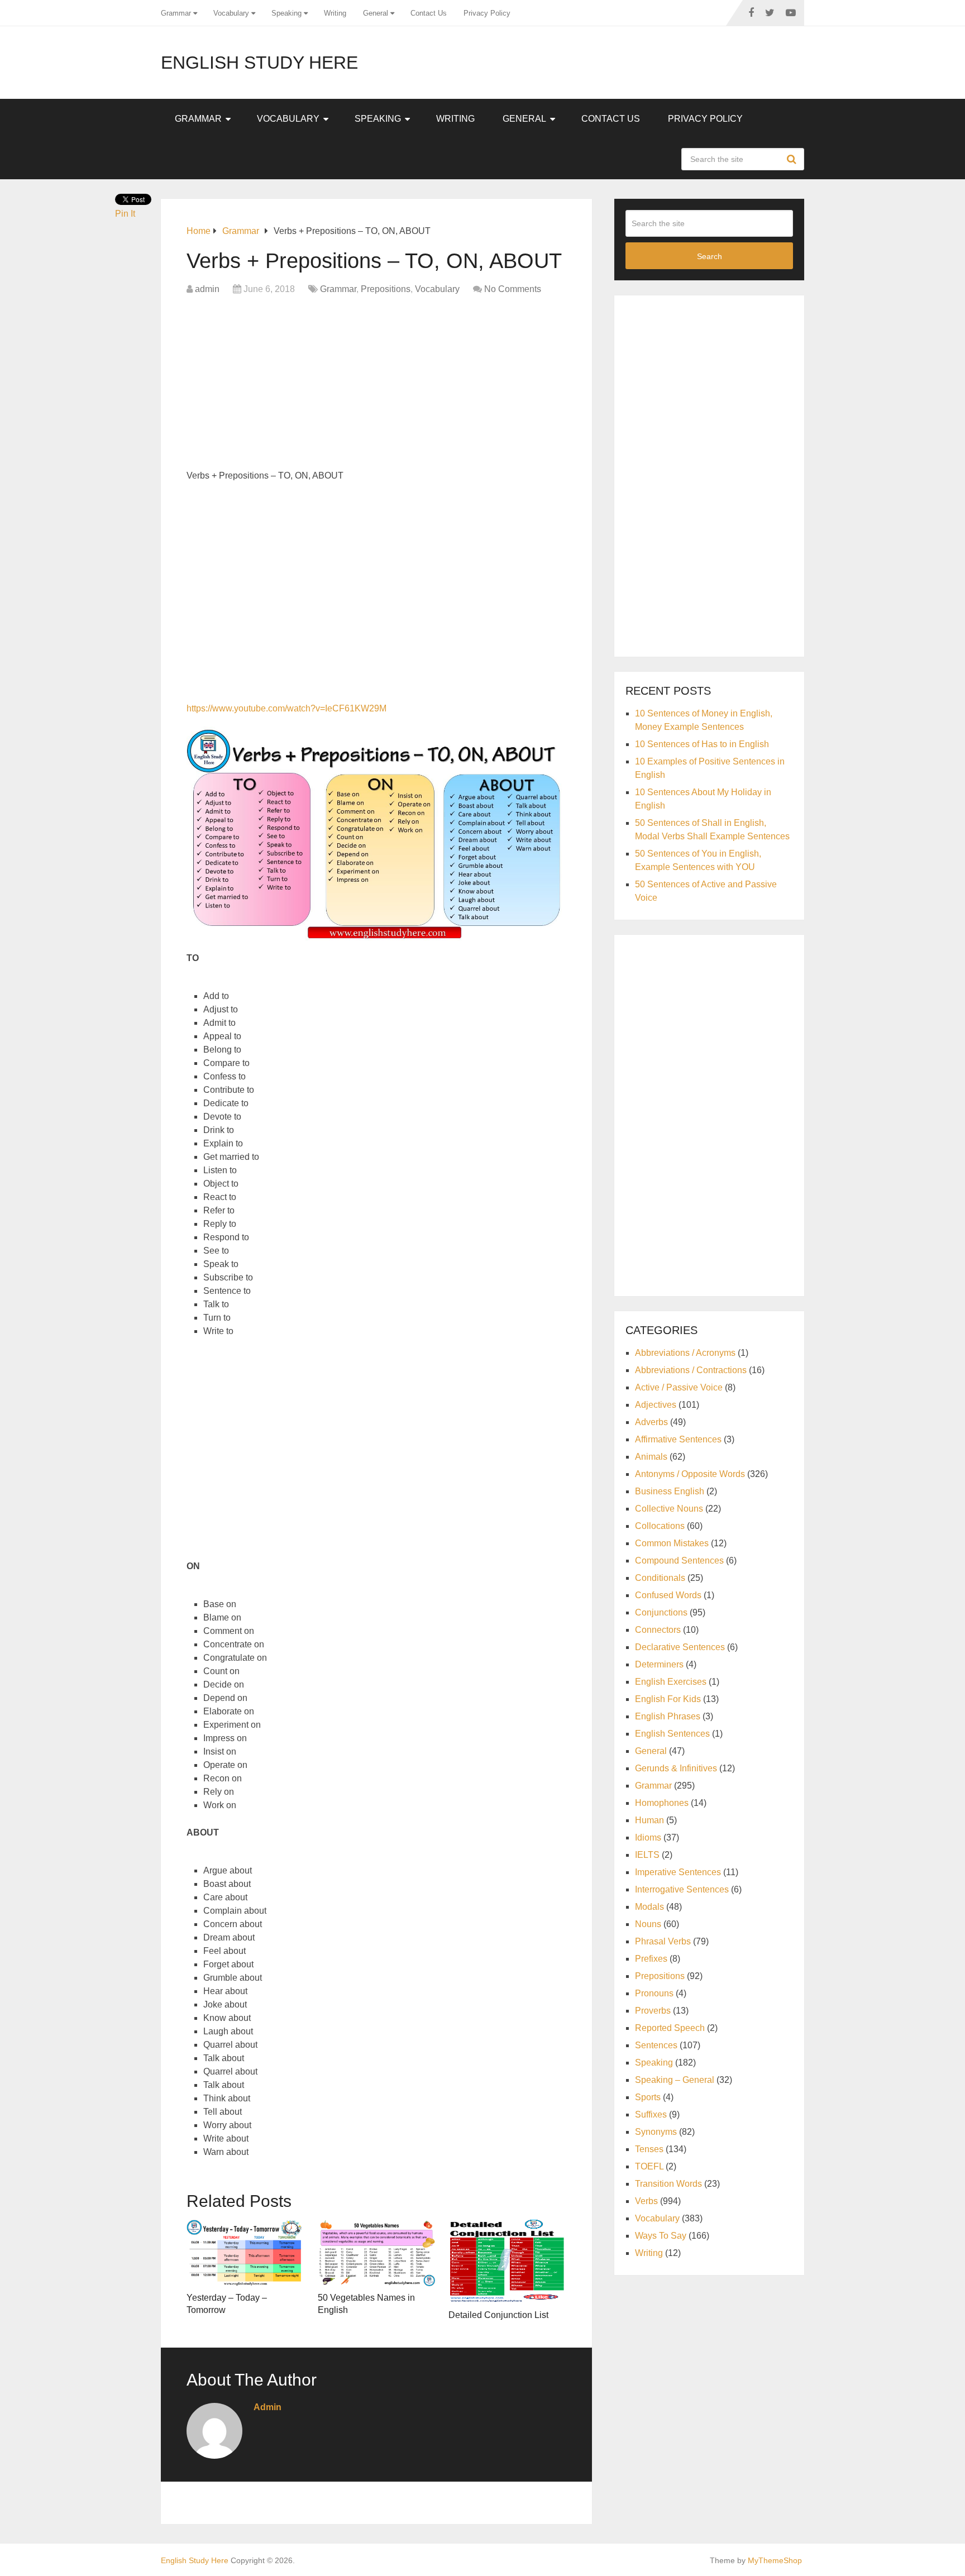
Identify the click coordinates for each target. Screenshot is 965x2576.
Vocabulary (231, 13)
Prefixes (651, 1959)
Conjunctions (661, 1612)
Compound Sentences (679, 1561)
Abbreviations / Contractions (691, 1370)
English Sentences (672, 1734)
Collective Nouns (669, 1509)
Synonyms (656, 2132)
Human (649, 1820)
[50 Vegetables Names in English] (377, 2253)
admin (207, 289)
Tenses (649, 2149)
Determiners (659, 1664)
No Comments (513, 289)
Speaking (286, 13)
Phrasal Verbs (663, 1941)
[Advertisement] (376, 385)
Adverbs (651, 1422)
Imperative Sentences (678, 1872)
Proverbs (653, 2011)
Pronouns (654, 1993)
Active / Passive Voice (679, 1387)
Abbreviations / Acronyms (685, 1353)
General (376, 13)
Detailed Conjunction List (498, 2315)
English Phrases (668, 1716)
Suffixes (651, 2114)
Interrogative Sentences (682, 1889)
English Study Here (259, 63)
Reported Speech (670, 2028)
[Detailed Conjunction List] (507, 2262)
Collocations (660, 1526)
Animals (651, 1457)
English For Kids (668, 1699)
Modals (649, 1907)
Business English (670, 1491)
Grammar (176, 13)
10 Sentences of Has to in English (702, 744)
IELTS (647, 1855)
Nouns (648, 1924)
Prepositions (386, 289)
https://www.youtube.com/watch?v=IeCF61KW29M (286, 708)
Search (793, 159)
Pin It (125, 214)
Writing (335, 13)
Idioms (648, 1837)
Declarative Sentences (680, 1647)
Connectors (658, 1630)
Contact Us (429, 13)
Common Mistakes (672, 1543)
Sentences (656, 2045)
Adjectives (656, 1405)
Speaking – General (675, 2080)
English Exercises (671, 1682)
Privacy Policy (487, 13)
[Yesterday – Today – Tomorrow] (245, 2253)
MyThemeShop (775, 2560)
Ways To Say (661, 2236)
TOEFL (649, 2166)
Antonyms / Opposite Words (690, 1474)
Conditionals (660, 1578)
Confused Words (668, 1595)
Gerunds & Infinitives (676, 1768)
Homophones (662, 1803)
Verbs (646, 2201)
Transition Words (668, 2184)
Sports (648, 2097)
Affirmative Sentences (678, 1439)
